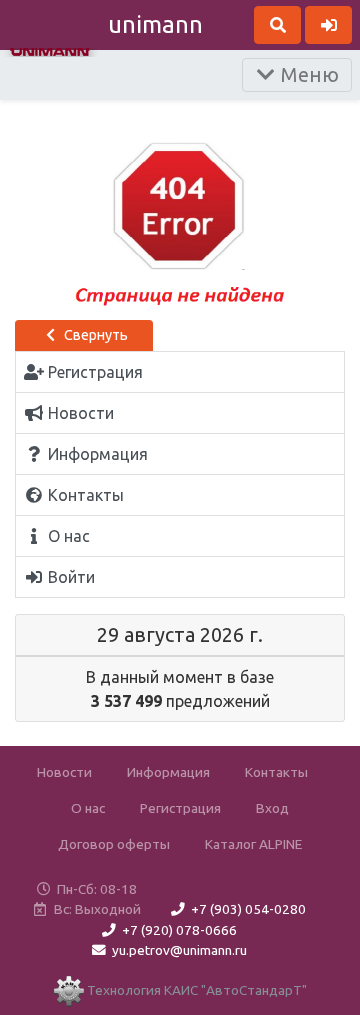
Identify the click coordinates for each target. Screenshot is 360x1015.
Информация (168, 772)
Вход (272, 808)
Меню (307, 74)
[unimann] (50, 50)
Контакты (276, 772)
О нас (88, 808)
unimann (155, 24)
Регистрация (180, 808)
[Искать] (277, 25)
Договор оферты (114, 844)
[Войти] (328, 25)
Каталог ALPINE (253, 844)
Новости (64, 772)
